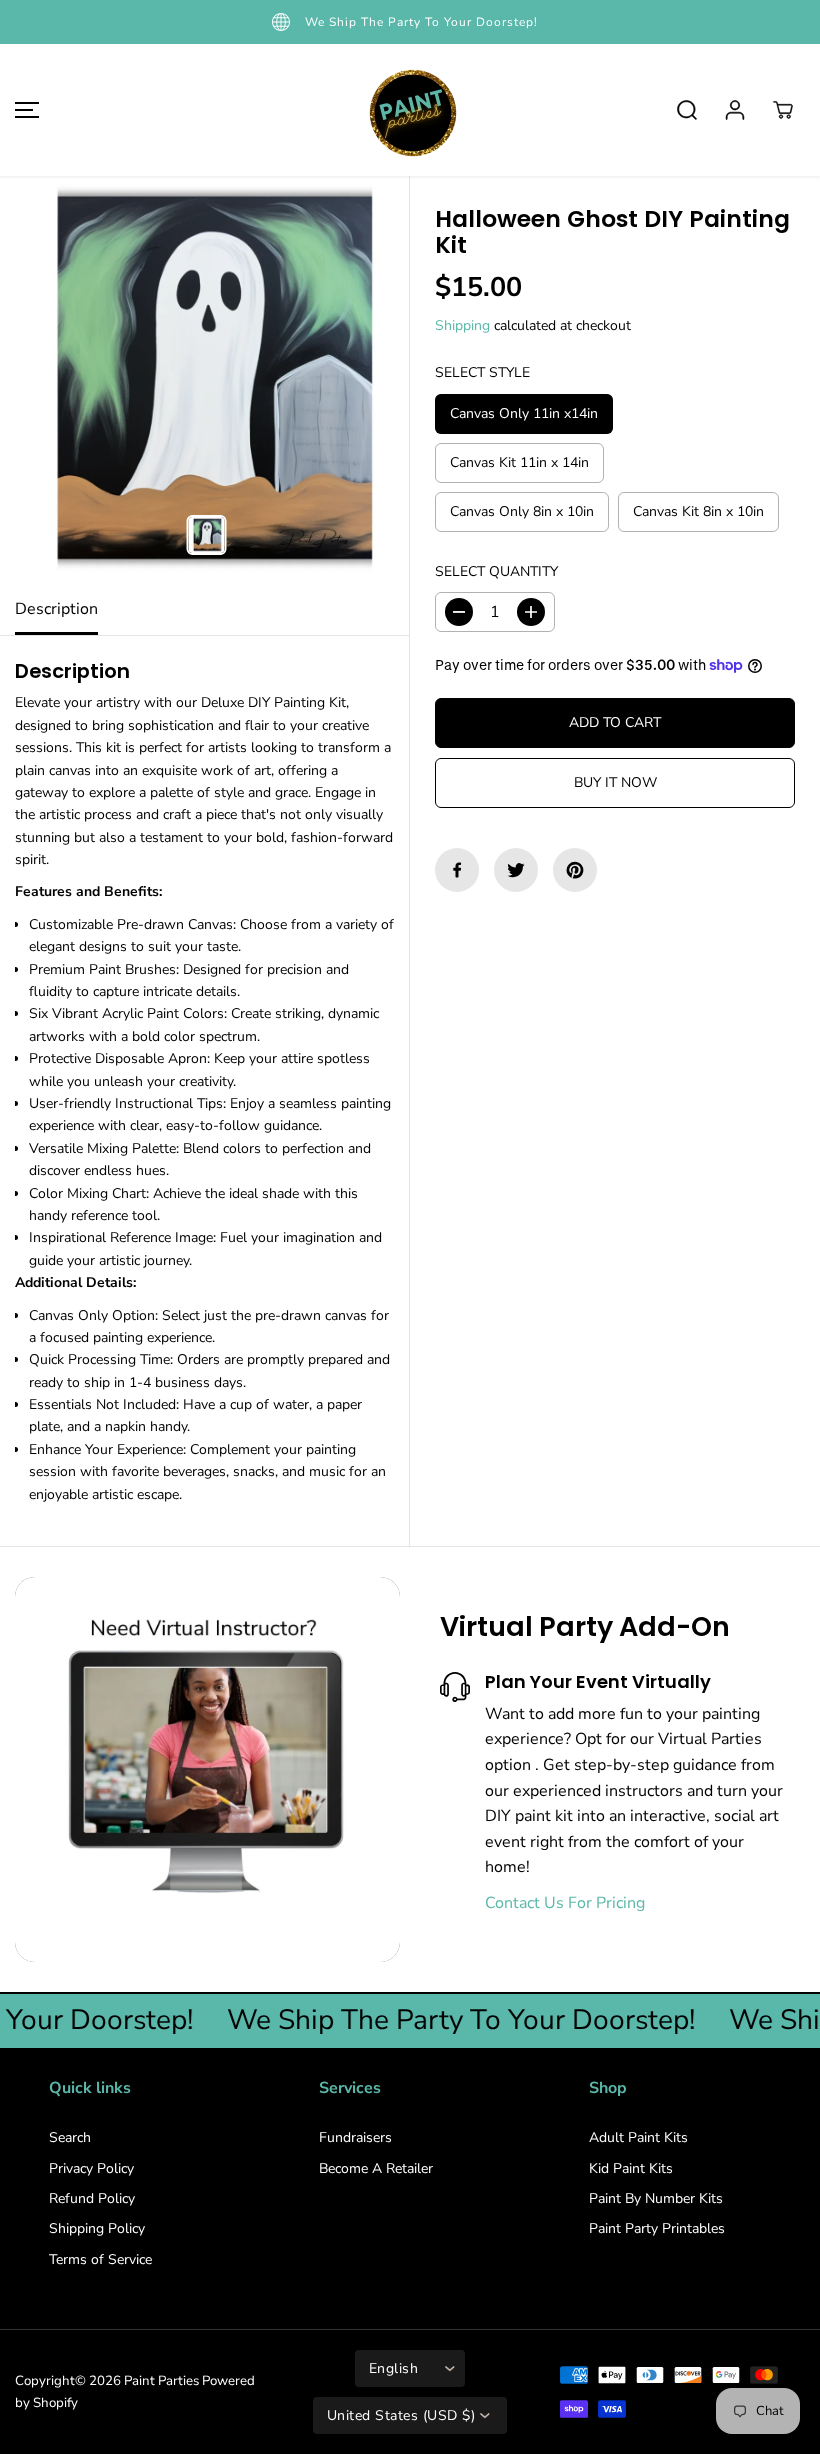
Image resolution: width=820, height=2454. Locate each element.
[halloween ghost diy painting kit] (204, 380)
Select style (482, 372)
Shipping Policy (97, 2228)
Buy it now (615, 782)
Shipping (462, 325)
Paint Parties (161, 2381)
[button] (24, 110)
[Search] (687, 110)
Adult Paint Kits (638, 2137)
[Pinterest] (575, 870)
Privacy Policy (91, 2168)
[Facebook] (457, 870)
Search (70, 2137)
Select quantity (496, 571)
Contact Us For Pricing (565, 1903)
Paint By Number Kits (656, 2198)
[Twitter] (516, 870)
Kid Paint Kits (631, 2168)
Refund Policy (92, 2198)
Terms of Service (100, 2259)
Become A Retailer (376, 2168)
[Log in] (735, 110)
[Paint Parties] (410, 110)
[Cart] (783, 110)
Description (56, 609)
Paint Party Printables (657, 2228)
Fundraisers (355, 2137)
